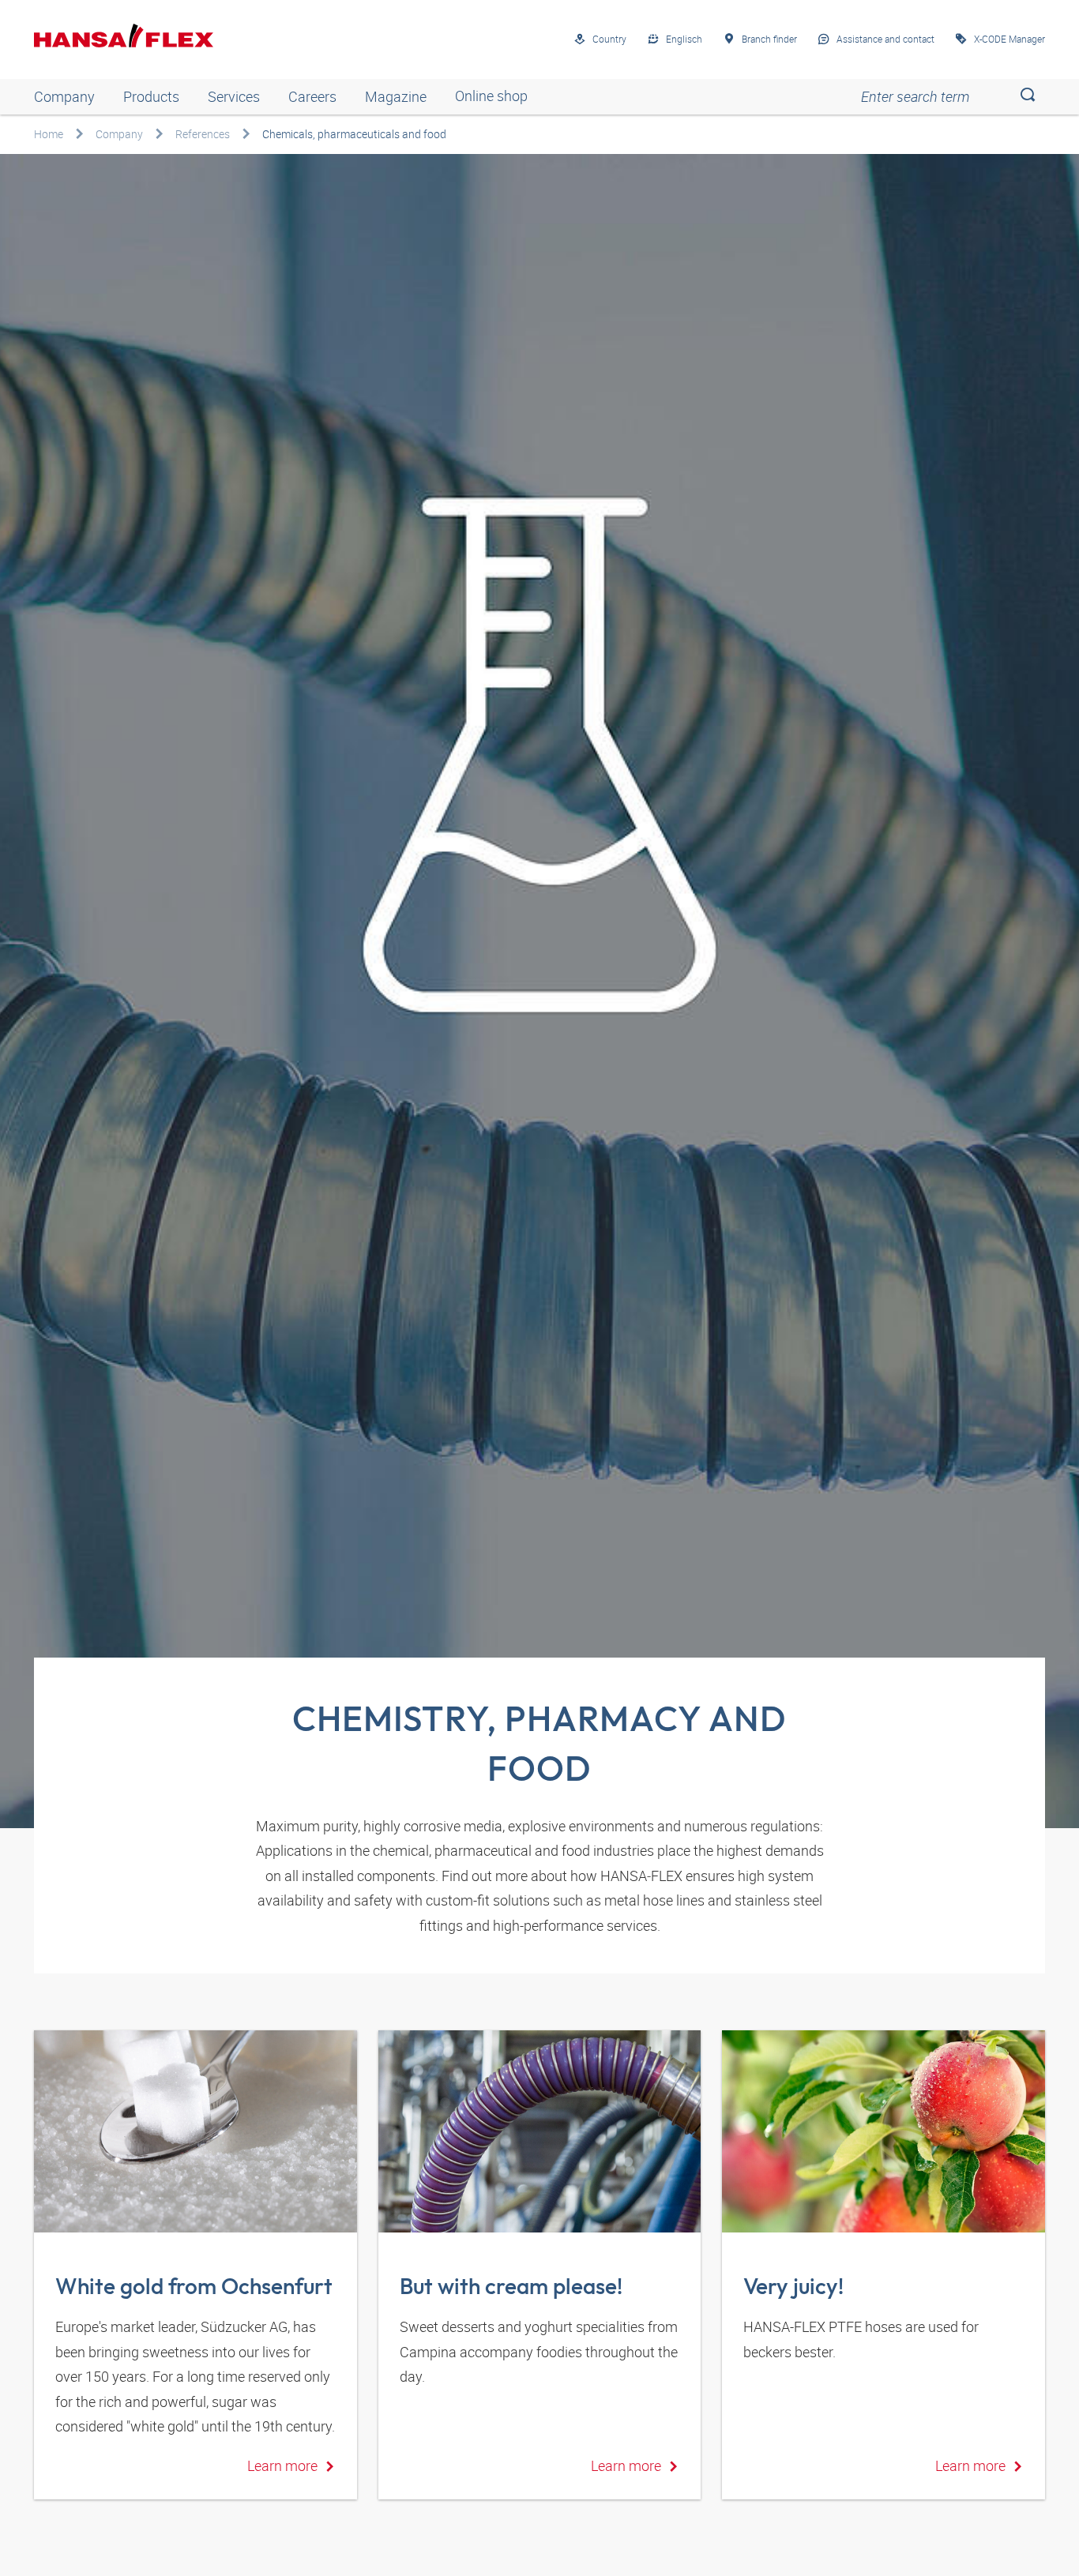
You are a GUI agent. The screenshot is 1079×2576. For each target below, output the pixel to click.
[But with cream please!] (540, 2131)
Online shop (491, 96)
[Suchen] (1027, 97)
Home (49, 134)
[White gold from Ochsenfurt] (195, 2131)
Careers (312, 96)
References (203, 134)
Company (64, 96)
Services (234, 96)
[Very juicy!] (884, 2131)
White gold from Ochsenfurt (194, 2286)
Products (151, 96)
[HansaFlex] (124, 36)
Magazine (396, 96)
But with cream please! (511, 2286)
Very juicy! (793, 2286)
